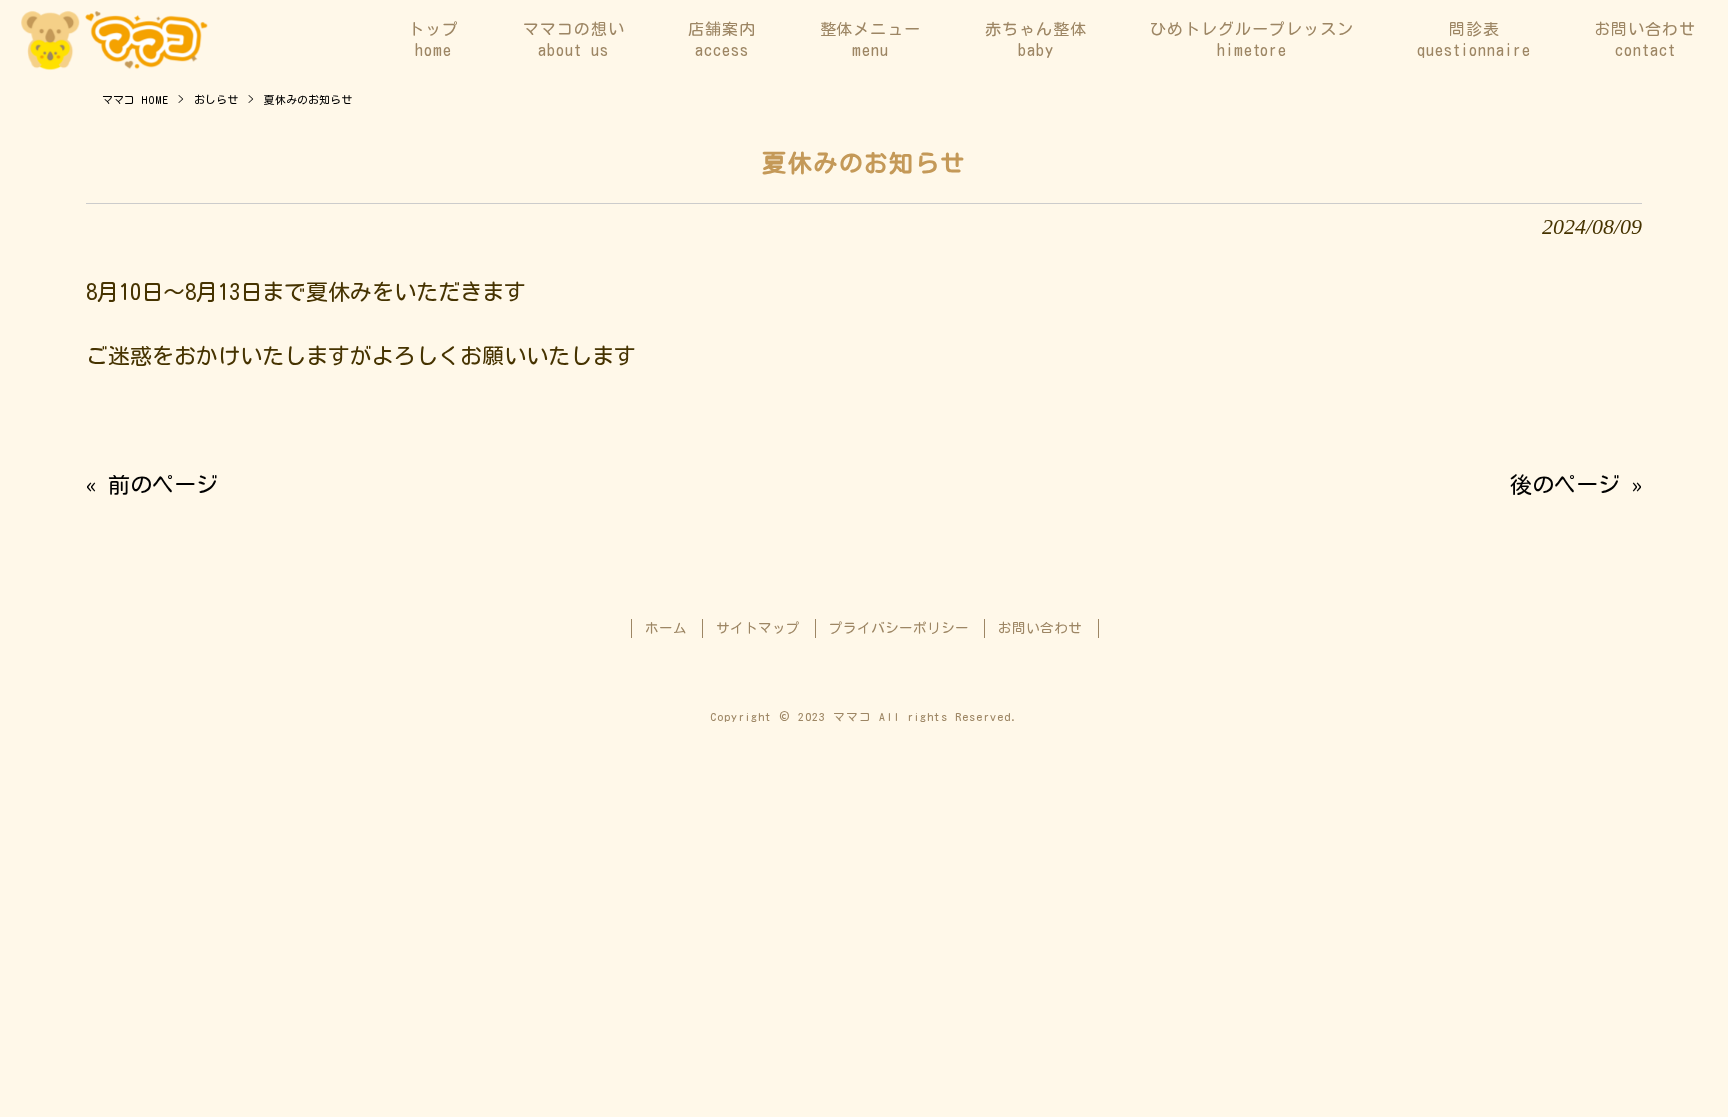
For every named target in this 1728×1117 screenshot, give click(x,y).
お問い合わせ (1040, 628)
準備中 (1693, 246)
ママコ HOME (135, 99)
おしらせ (216, 99)
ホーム (666, 628)
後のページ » (1576, 485)
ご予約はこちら (1693, 478)
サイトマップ (758, 628)
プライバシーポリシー (899, 628)
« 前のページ (152, 485)
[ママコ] (114, 40)
